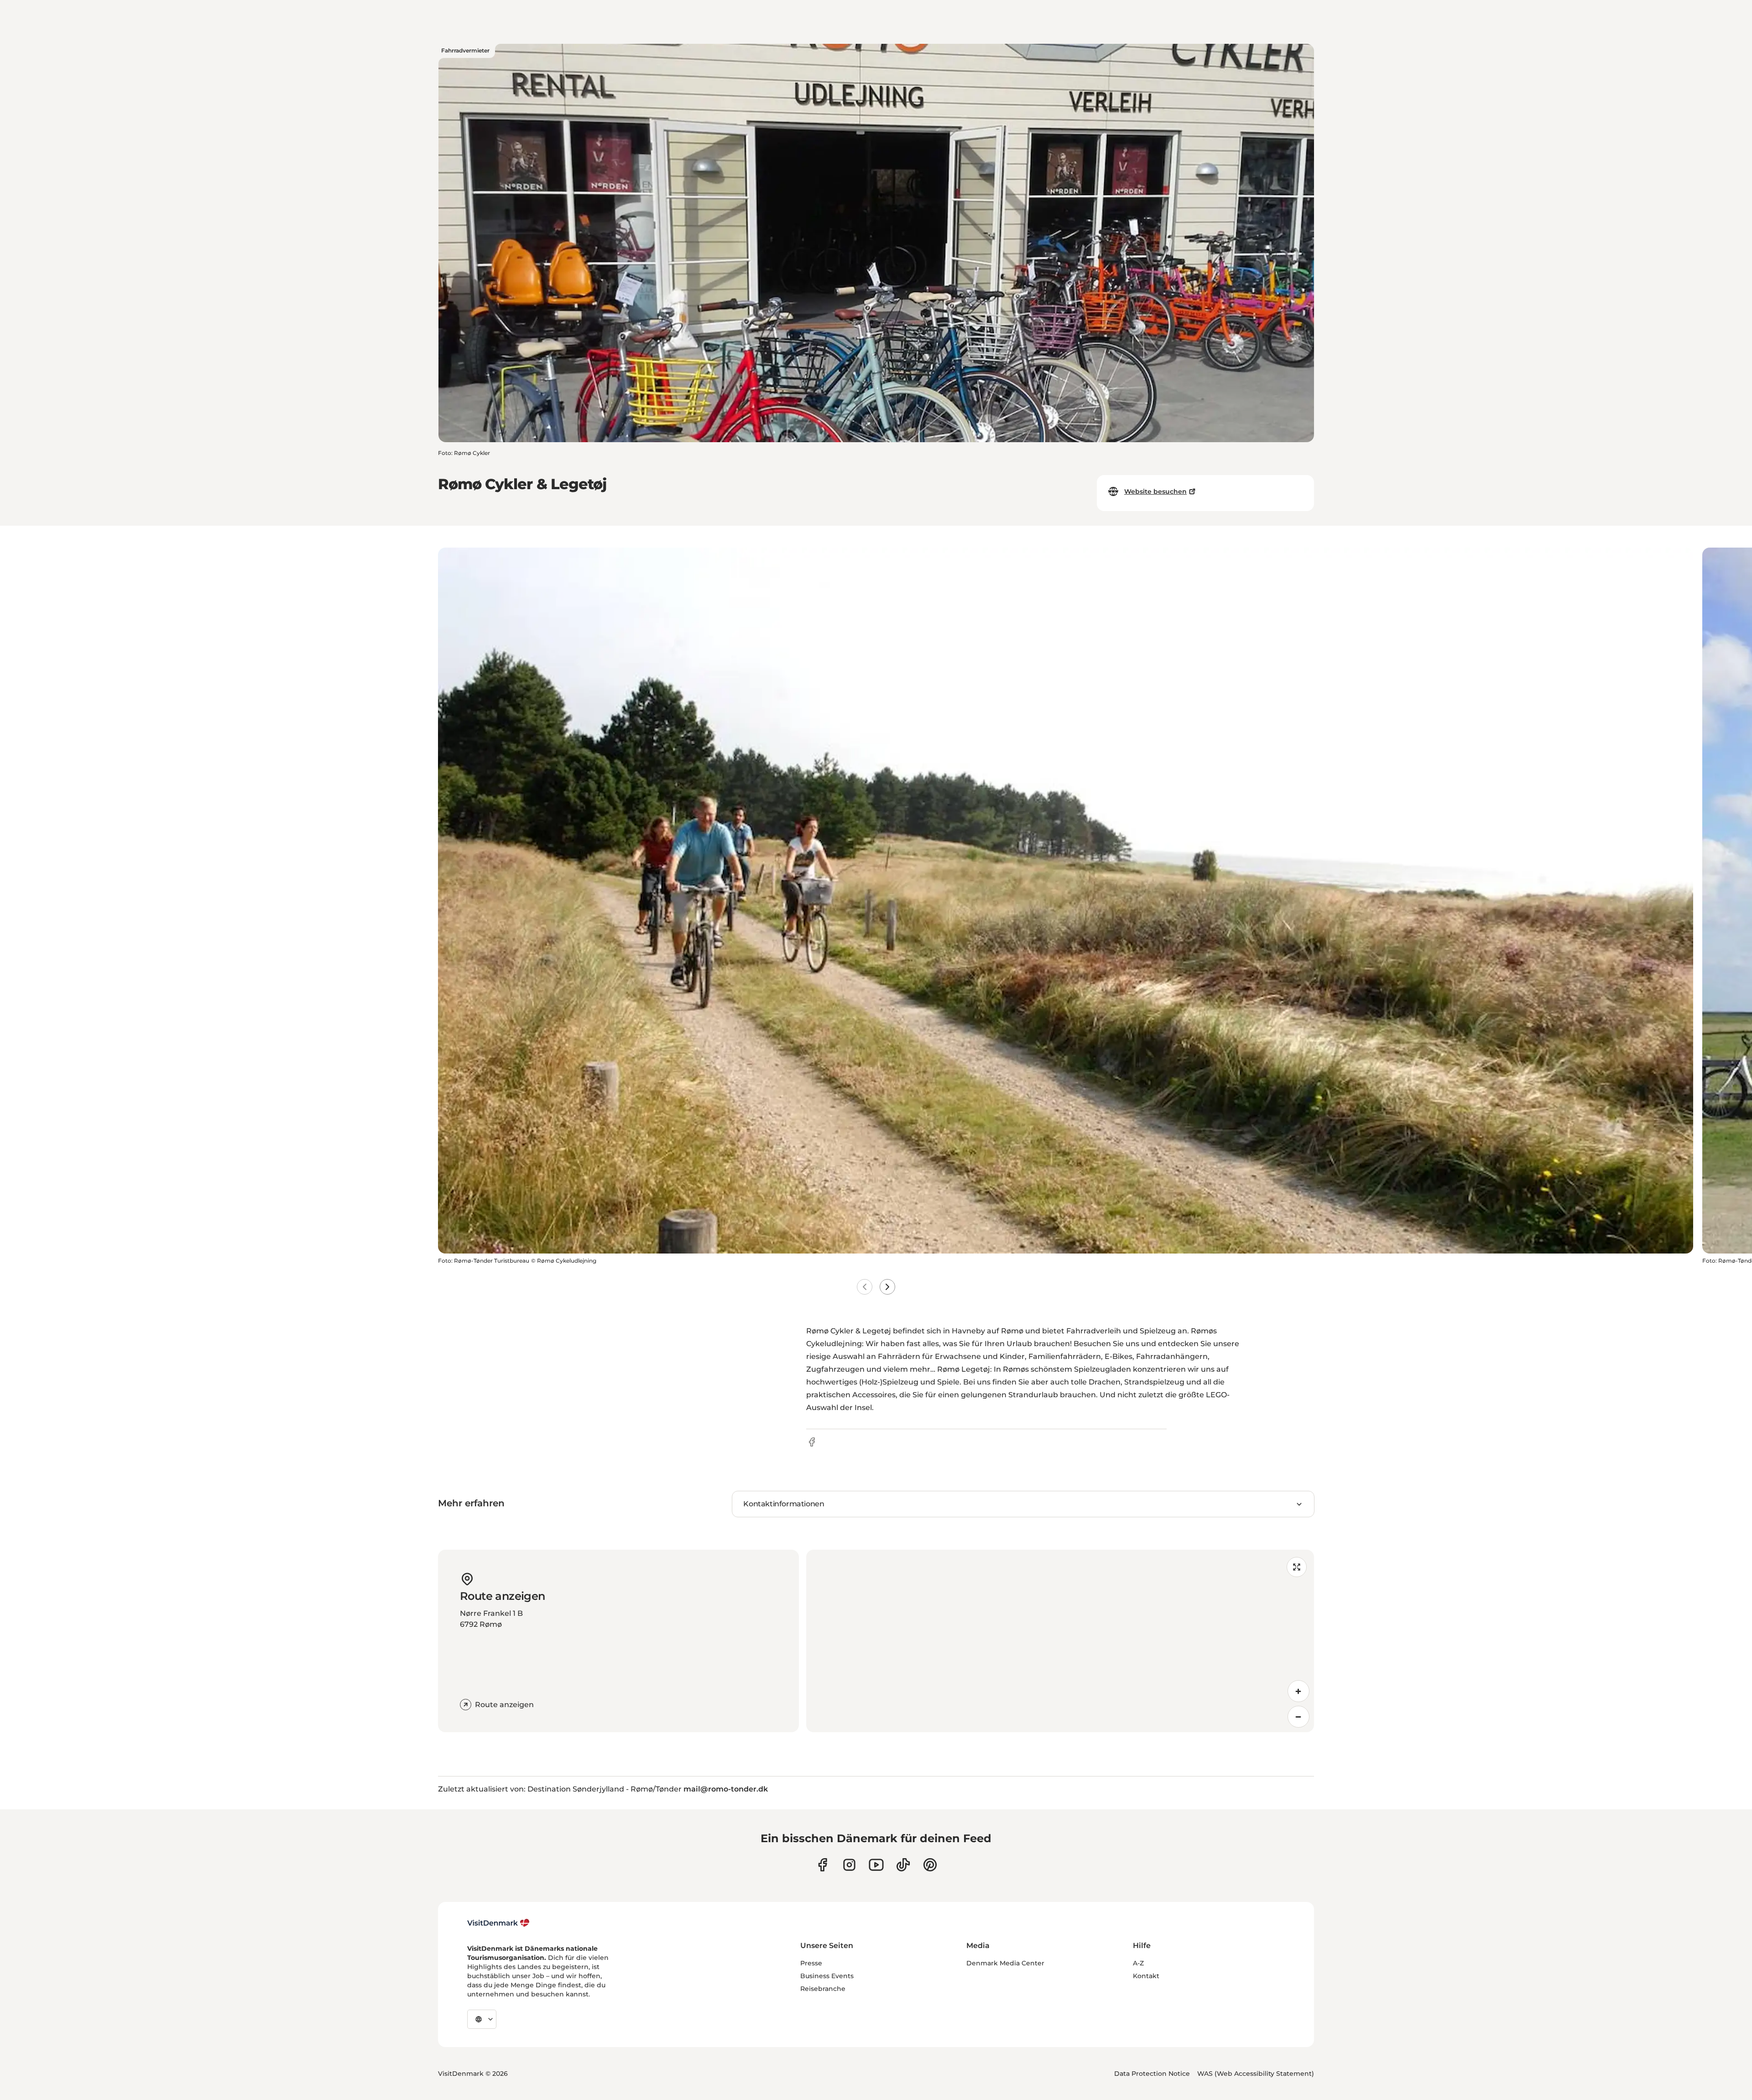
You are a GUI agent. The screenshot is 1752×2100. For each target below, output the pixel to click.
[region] (1060, 1641)
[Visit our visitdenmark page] (876, 1865)
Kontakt (1146, 1976)
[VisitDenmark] (498, 1923)
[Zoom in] (1298, 1691)
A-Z (1138, 1963)
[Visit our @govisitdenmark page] (903, 1865)
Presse (811, 1963)
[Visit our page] (849, 1865)
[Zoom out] (1298, 1717)
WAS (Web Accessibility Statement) (1256, 2074)
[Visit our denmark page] (822, 1865)
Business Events (827, 1976)
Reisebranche (823, 1989)
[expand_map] (1297, 1567)
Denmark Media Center (1005, 1963)
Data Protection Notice (1152, 2074)
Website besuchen (1155, 491)
